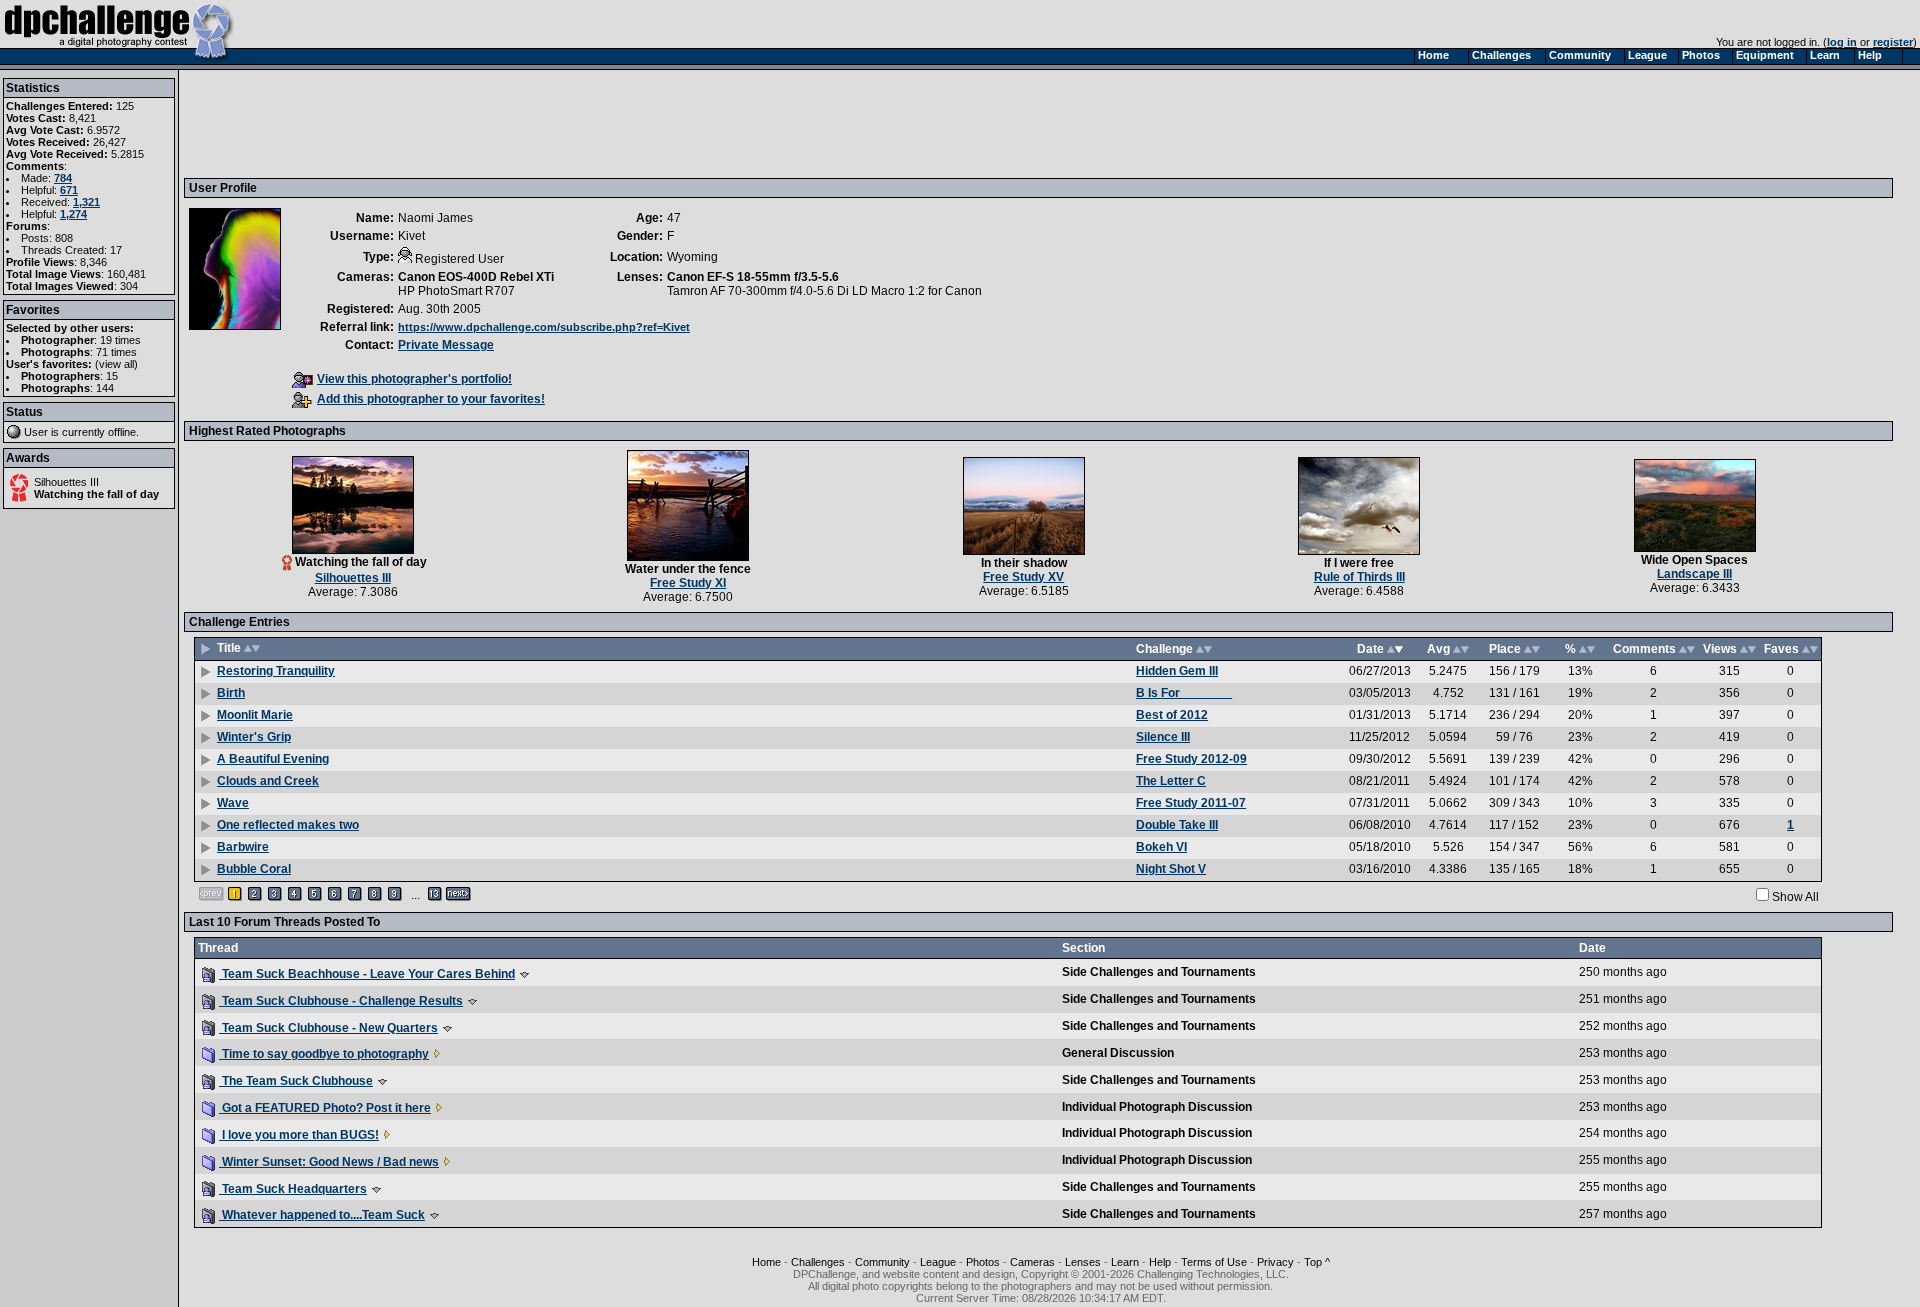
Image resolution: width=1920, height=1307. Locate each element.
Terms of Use (1214, 1262)
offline (122, 432)
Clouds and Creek (268, 781)
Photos (983, 1262)
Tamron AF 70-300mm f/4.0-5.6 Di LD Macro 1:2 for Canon (824, 291)
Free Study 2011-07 (1191, 803)
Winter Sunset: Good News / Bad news (329, 1162)
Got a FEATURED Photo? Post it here (325, 1108)
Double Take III (1177, 825)
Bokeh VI (1161, 847)
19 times (120, 340)
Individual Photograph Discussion (1157, 1107)
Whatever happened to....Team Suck (322, 1215)
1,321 (86, 202)
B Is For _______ (1184, 693)
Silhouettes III (66, 482)
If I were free (1359, 563)
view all (116, 364)
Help (1160, 1262)
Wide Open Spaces (1694, 560)
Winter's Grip (254, 737)
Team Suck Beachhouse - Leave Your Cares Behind (367, 974)
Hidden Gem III (1177, 671)
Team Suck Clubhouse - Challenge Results (341, 1001)
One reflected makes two (288, 825)
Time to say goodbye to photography (324, 1054)
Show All (1795, 897)
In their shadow (1024, 563)
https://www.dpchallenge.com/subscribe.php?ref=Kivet (544, 327)
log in (1842, 42)
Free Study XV (1023, 577)
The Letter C (1171, 781)
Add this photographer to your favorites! (431, 399)
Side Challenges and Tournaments (1159, 972)
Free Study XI (688, 583)
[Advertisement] (553, 123)
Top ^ (1317, 1262)
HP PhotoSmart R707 (456, 291)
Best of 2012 (1172, 715)
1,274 (73, 214)
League (938, 1262)
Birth (231, 693)
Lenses (1083, 1262)
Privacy (1275, 1262)
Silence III (1163, 737)
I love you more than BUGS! (299, 1135)
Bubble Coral (254, 869)
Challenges (818, 1262)
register (1893, 42)
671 (69, 190)
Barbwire (243, 847)
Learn (1125, 1262)
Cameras (1032, 1262)
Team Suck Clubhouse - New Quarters (328, 1028)
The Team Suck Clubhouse (296, 1081)
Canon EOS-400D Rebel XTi (476, 277)
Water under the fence (688, 569)
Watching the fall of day (96, 494)
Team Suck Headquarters (293, 1189)
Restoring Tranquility (276, 671)
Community (882, 1262)
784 (63, 178)
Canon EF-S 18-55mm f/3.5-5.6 (753, 277)
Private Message (446, 345)
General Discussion (1118, 1053)
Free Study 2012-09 (1191, 759)
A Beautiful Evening (273, 759)
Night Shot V (1171, 869)
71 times (116, 352)
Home (766, 1262)
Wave (233, 803)
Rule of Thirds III (1359, 577)
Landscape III (1694, 574)
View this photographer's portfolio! (414, 379)
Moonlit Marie (255, 715)
